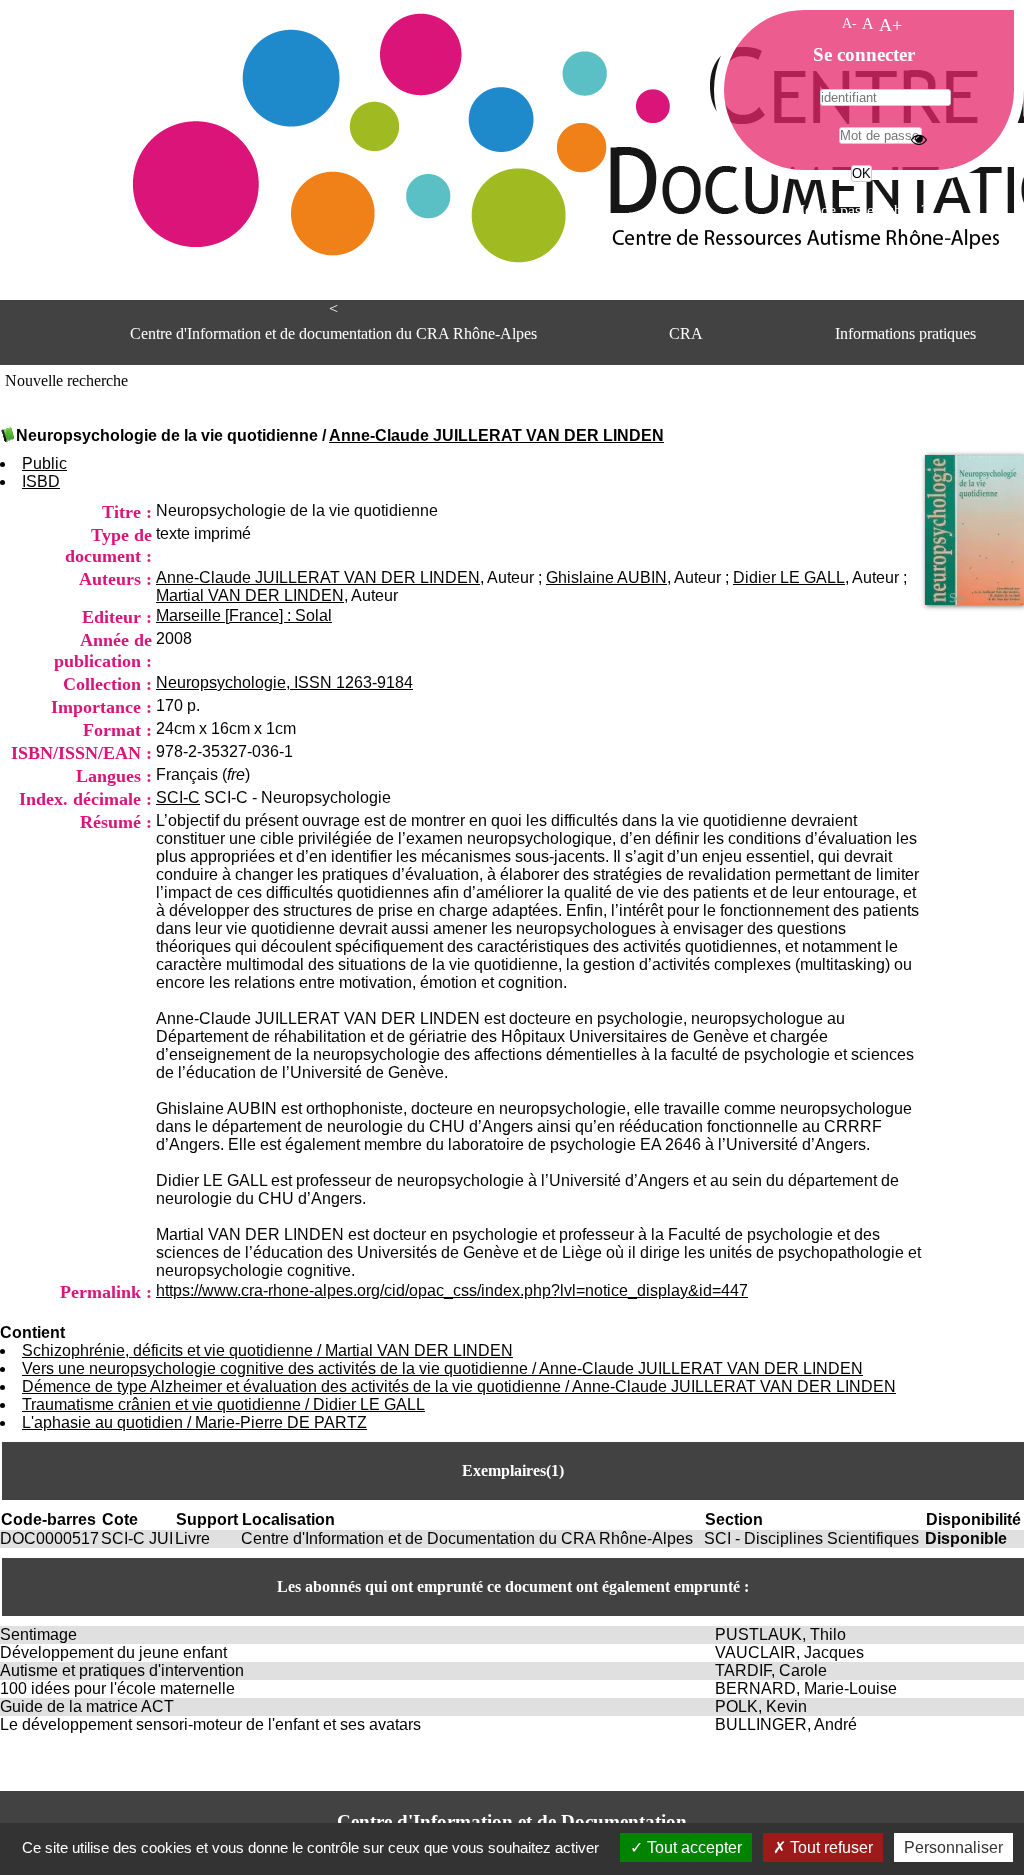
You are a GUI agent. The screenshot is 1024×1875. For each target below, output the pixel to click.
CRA (686, 333)
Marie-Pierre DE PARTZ (281, 1422)
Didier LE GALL (789, 577)
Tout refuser (829, 1847)
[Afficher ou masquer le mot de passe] (919, 139)
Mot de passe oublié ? (859, 210)
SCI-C (178, 797)
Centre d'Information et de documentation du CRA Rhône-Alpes (333, 333)
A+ (890, 25)
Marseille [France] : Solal (244, 615)
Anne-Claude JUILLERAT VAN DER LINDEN (496, 435)
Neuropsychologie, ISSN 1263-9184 (284, 682)
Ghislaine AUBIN (606, 577)
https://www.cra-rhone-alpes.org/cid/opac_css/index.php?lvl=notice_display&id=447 (452, 1290)
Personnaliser (953, 1847)
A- (849, 23)
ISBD (41, 481)
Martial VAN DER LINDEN (250, 595)
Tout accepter (692, 1847)
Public (44, 463)
